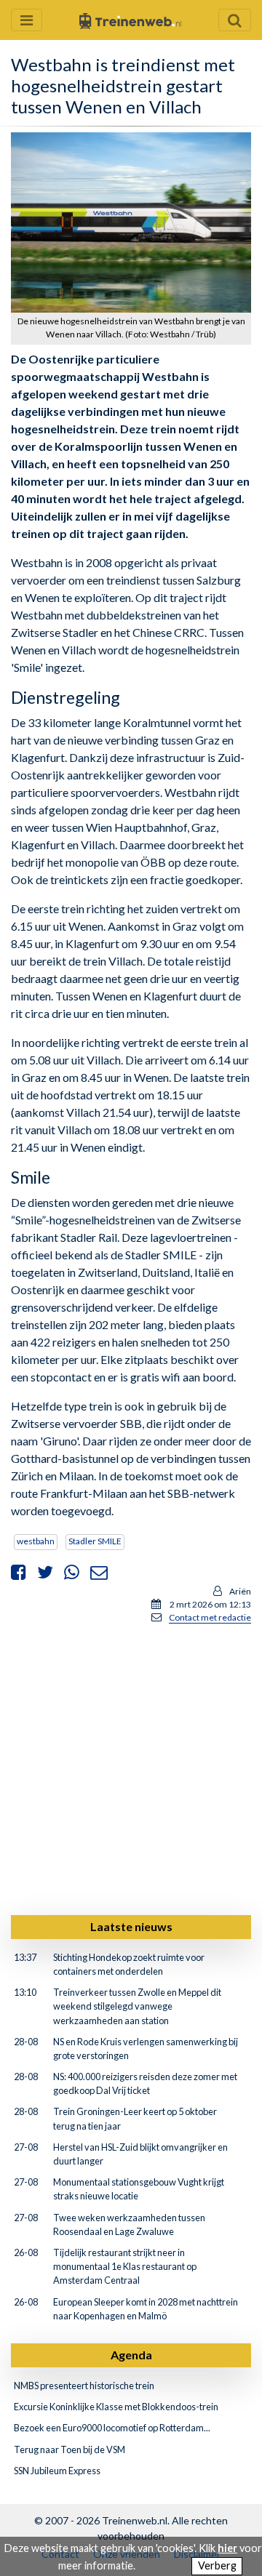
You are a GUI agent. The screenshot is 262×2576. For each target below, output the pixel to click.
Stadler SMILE (95, 1541)
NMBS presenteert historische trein (84, 2386)
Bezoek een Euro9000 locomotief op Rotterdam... (112, 2428)
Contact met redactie (210, 1617)
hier (227, 2548)
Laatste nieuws (131, 1926)
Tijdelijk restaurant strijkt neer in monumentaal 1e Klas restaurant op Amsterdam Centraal (125, 2266)
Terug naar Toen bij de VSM (70, 2449)
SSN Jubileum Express (57, 2471)
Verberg (217, 2565)
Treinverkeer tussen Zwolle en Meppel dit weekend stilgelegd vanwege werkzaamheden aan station (137, 2006)
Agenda (131, 2355)
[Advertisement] (131, 1767)
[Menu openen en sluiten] (27, 20)
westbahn (36, 1541)
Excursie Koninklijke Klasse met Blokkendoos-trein (116, 2407)
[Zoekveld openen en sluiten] (235, 20)
